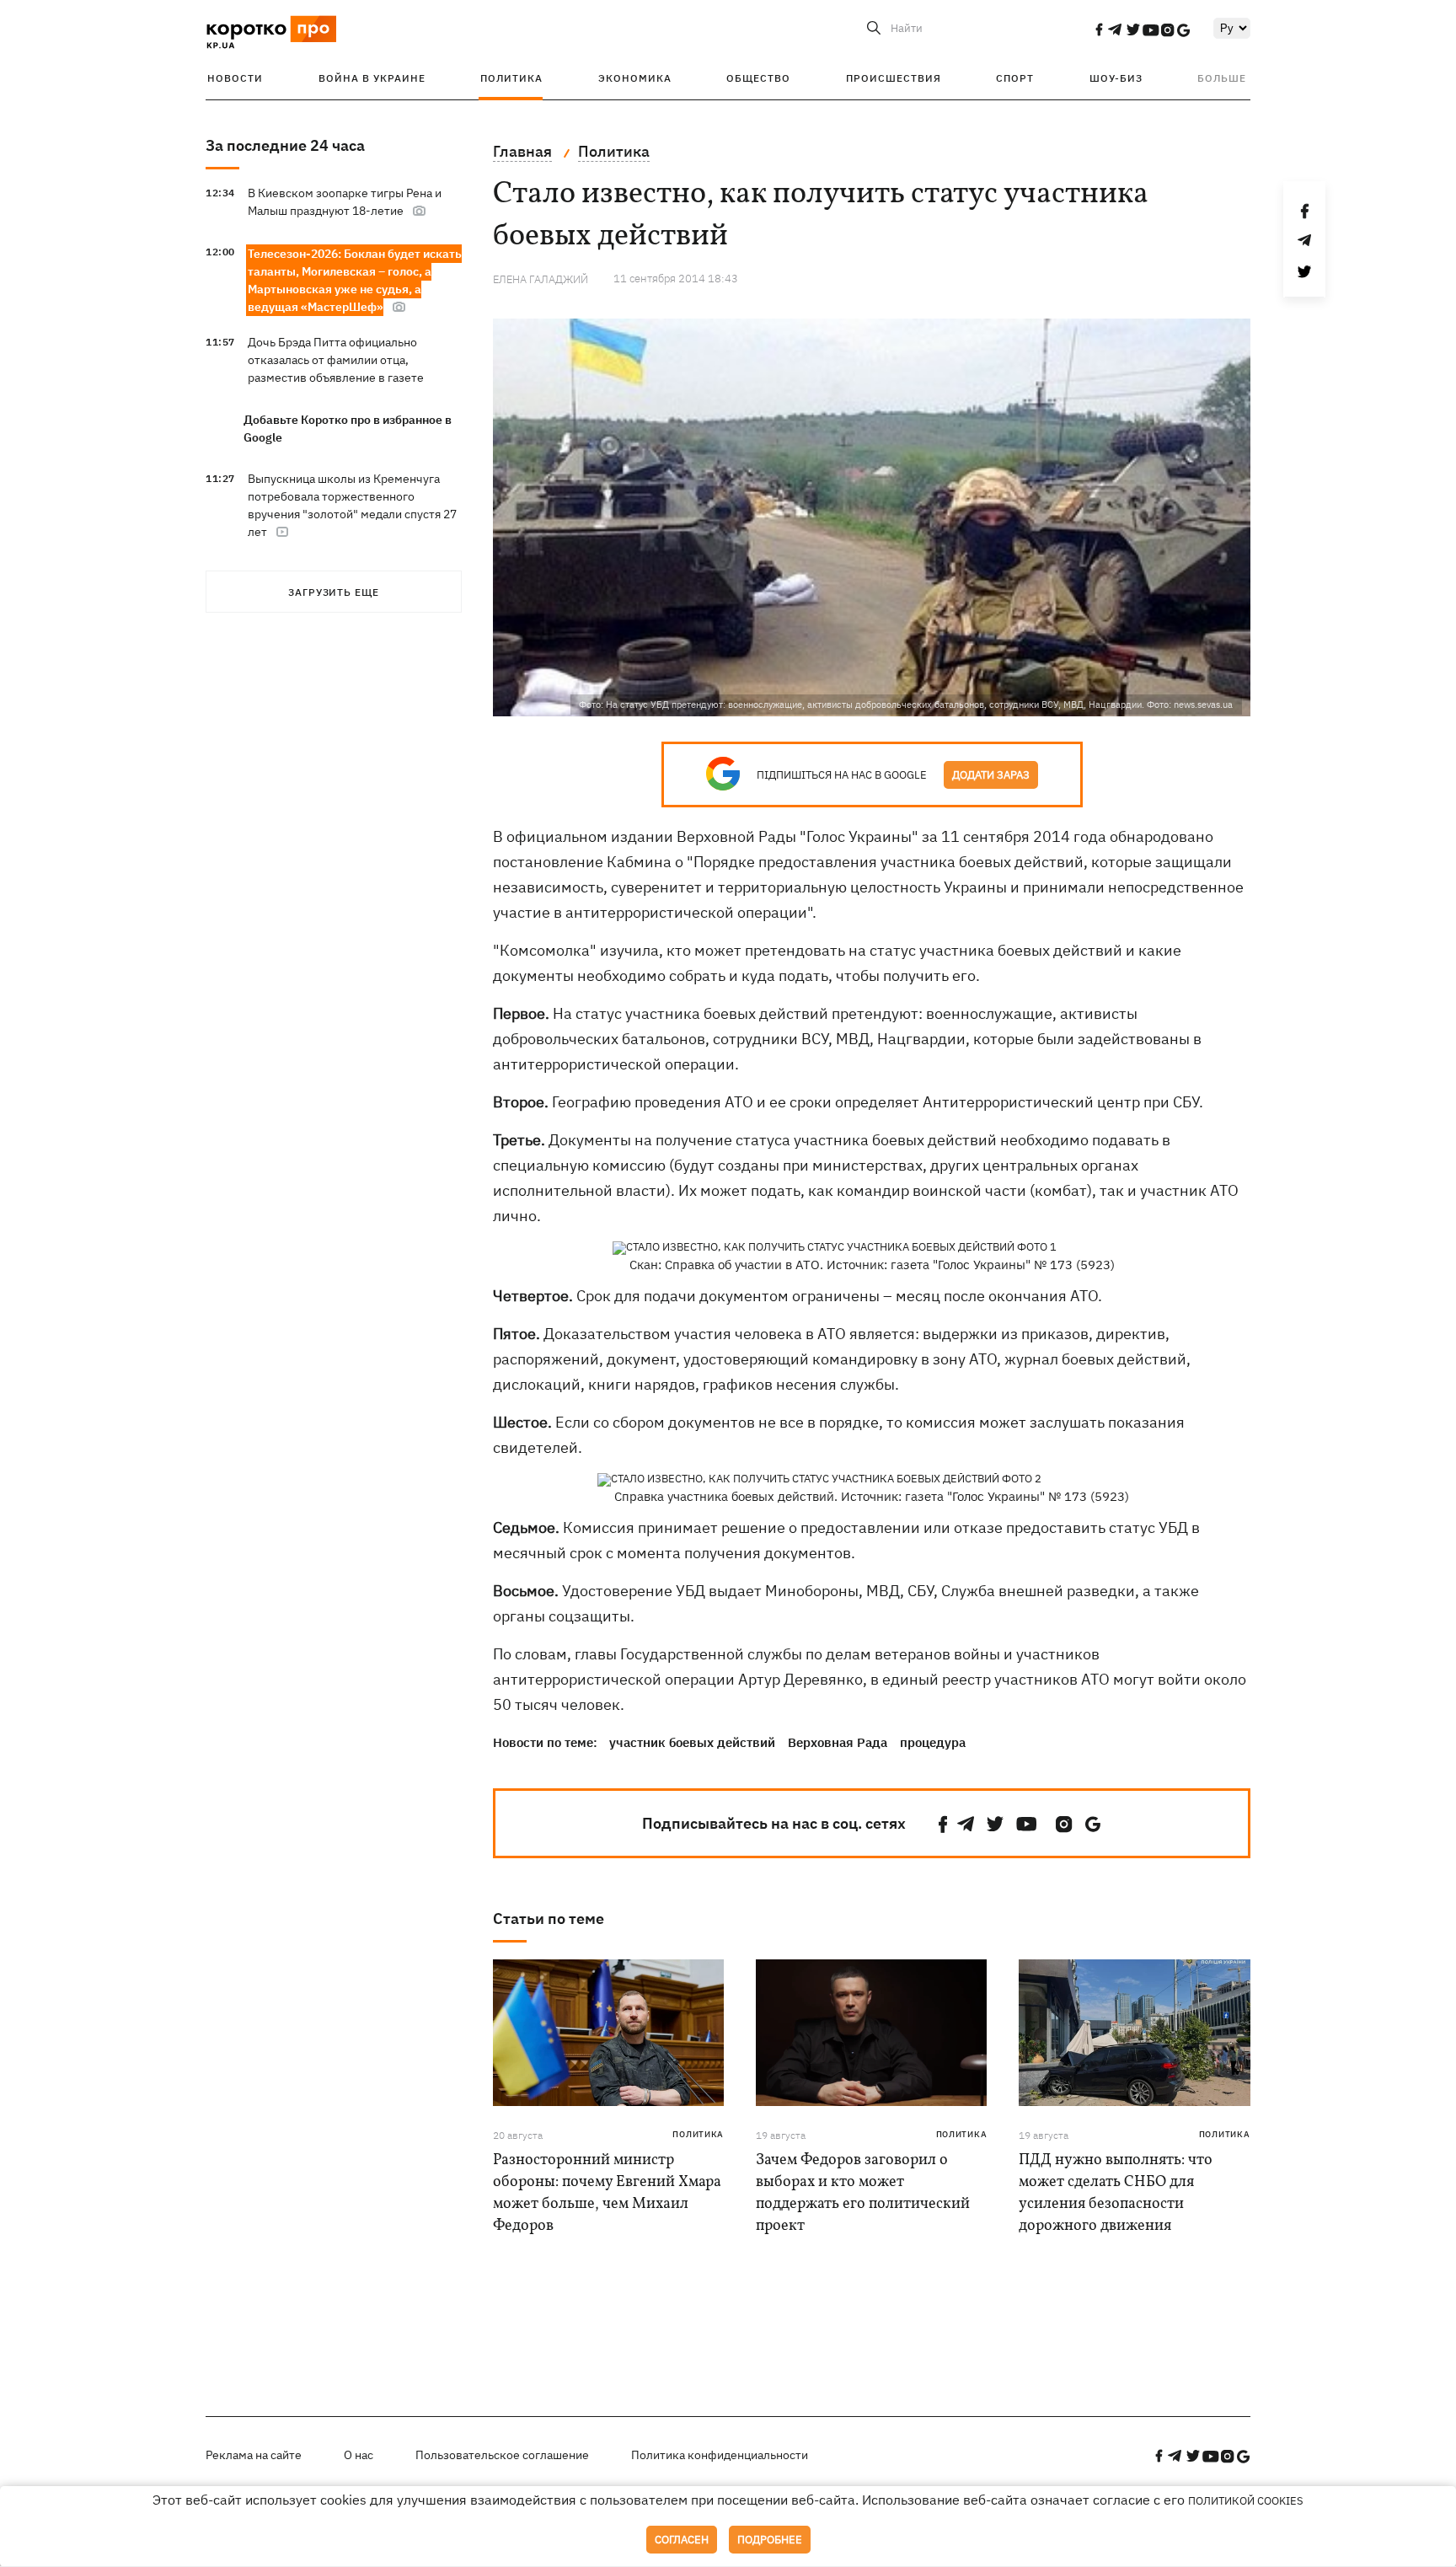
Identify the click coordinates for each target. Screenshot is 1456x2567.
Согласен (682, 2540)
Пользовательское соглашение (502, 2455)
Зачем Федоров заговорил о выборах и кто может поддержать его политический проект (863, 2193)
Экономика (635, 78)
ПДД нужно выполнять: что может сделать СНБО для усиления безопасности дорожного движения (1116, 2193)
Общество (758, 78)
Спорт (1015, 78)
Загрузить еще (334, 592)
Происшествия (894, 78)
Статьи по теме (549, 1919)
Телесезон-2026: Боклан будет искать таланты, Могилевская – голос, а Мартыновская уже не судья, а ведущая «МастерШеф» (355, 280)
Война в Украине (372, 78)
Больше (1222, 78)
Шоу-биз (1116, 78)
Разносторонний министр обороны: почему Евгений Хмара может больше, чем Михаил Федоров (607, 2193)
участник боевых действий (692, 1742)
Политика (511, 78)
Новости (235, 78)
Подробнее (770, 2540)
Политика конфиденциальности (720, 2455)
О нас (359, 2455)
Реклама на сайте (254, 2455)
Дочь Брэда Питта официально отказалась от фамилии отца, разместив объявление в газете (336, 360)
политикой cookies (1246, 2501)
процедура (933, 1742)
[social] (1099, 29)
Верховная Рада (838, 1742)
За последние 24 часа (285, 145)
